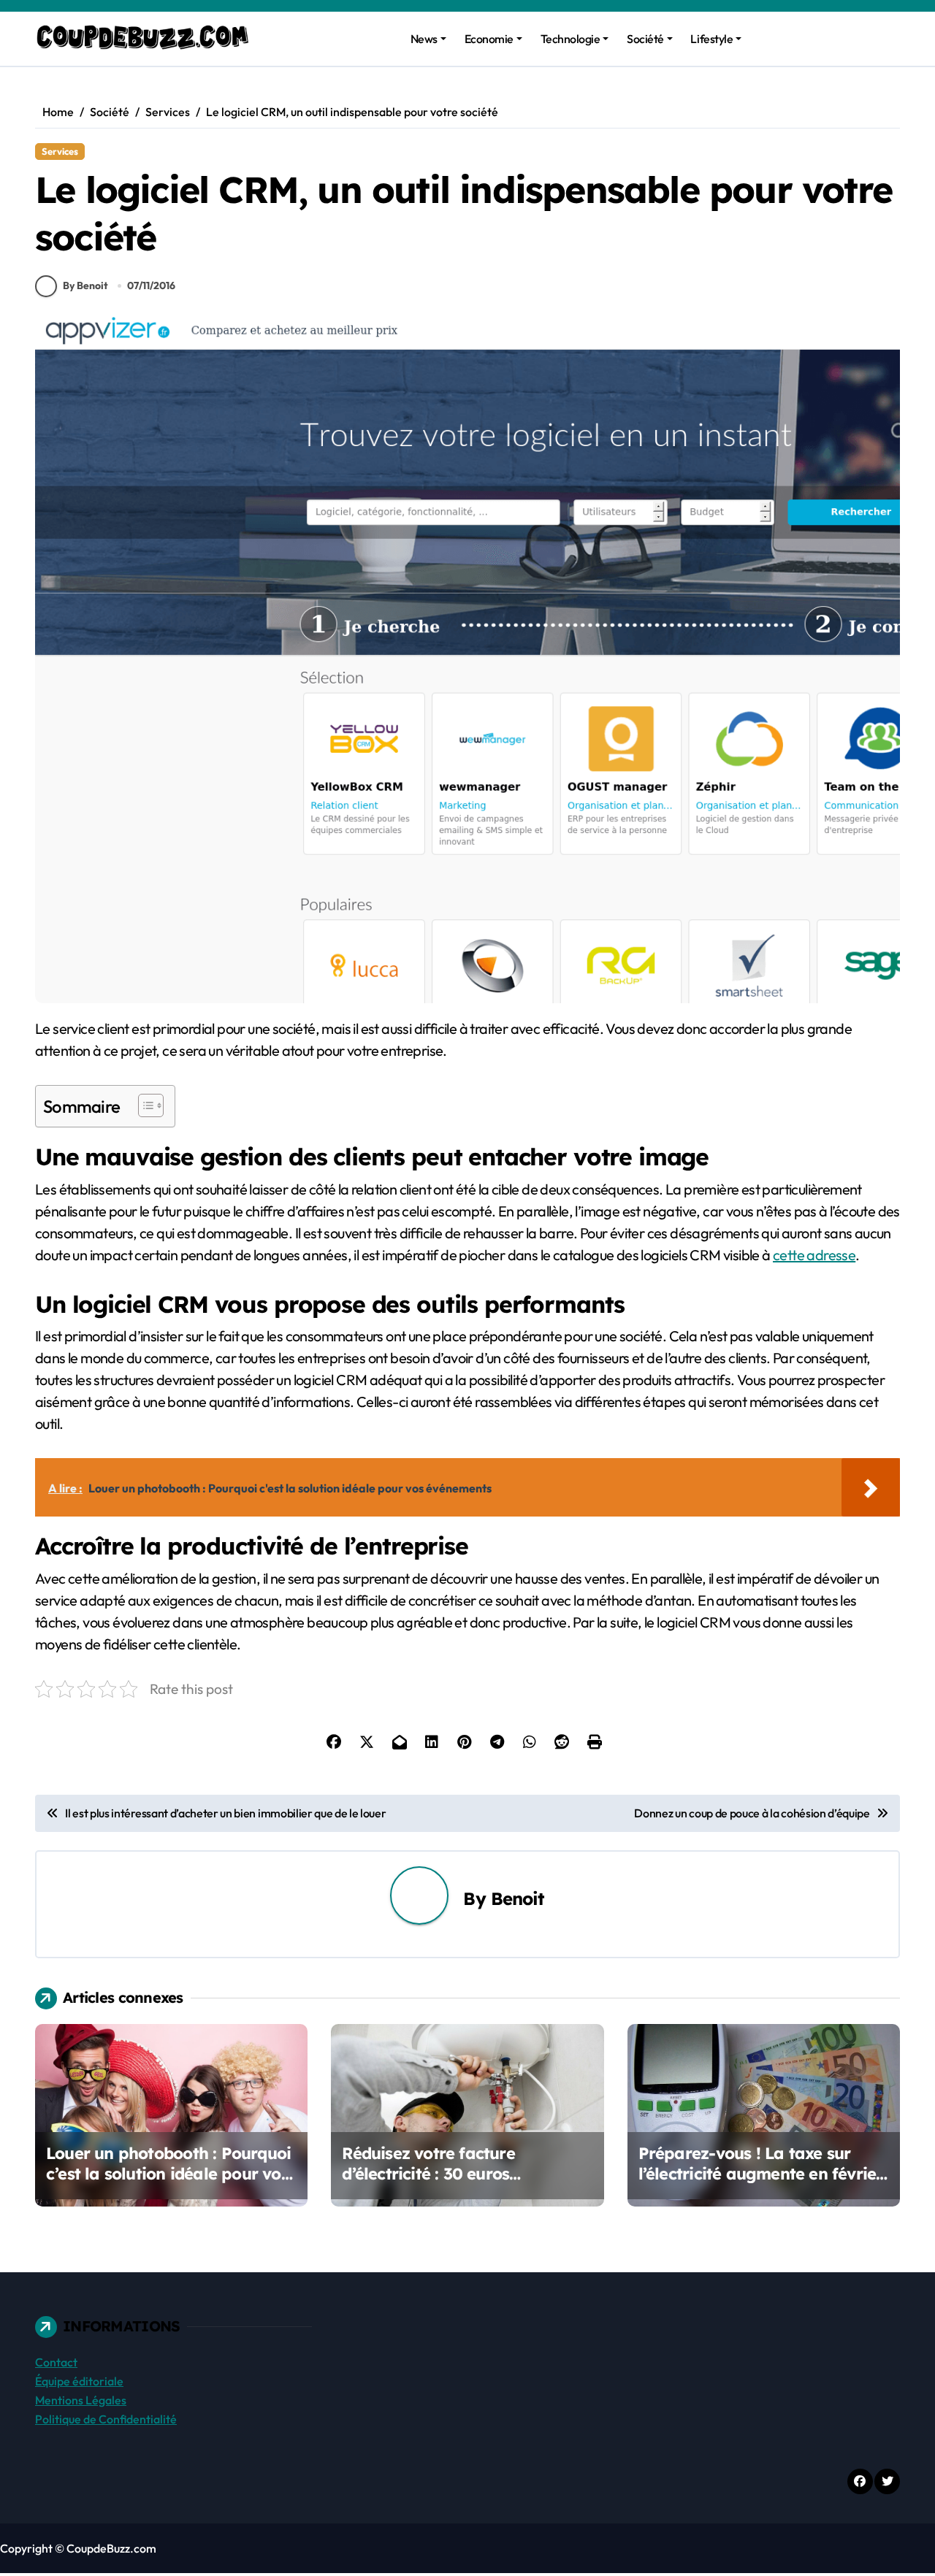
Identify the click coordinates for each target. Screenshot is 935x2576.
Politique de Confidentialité (106, 2419)
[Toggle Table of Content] (144, 1105)
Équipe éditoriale (79, 2381)
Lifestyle (711, 39)
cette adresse (814, 1255)
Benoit (518, 1898)
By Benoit (85, 285)
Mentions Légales (81, 2400)
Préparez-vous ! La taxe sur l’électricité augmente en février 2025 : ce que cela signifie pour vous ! (761, 2185)
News (424, 39)
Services (60, 151)
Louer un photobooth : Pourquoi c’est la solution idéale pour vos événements (168, 2174)
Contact (56, 2362)
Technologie (570, 39)
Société (645, 39)
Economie (489, 39)
